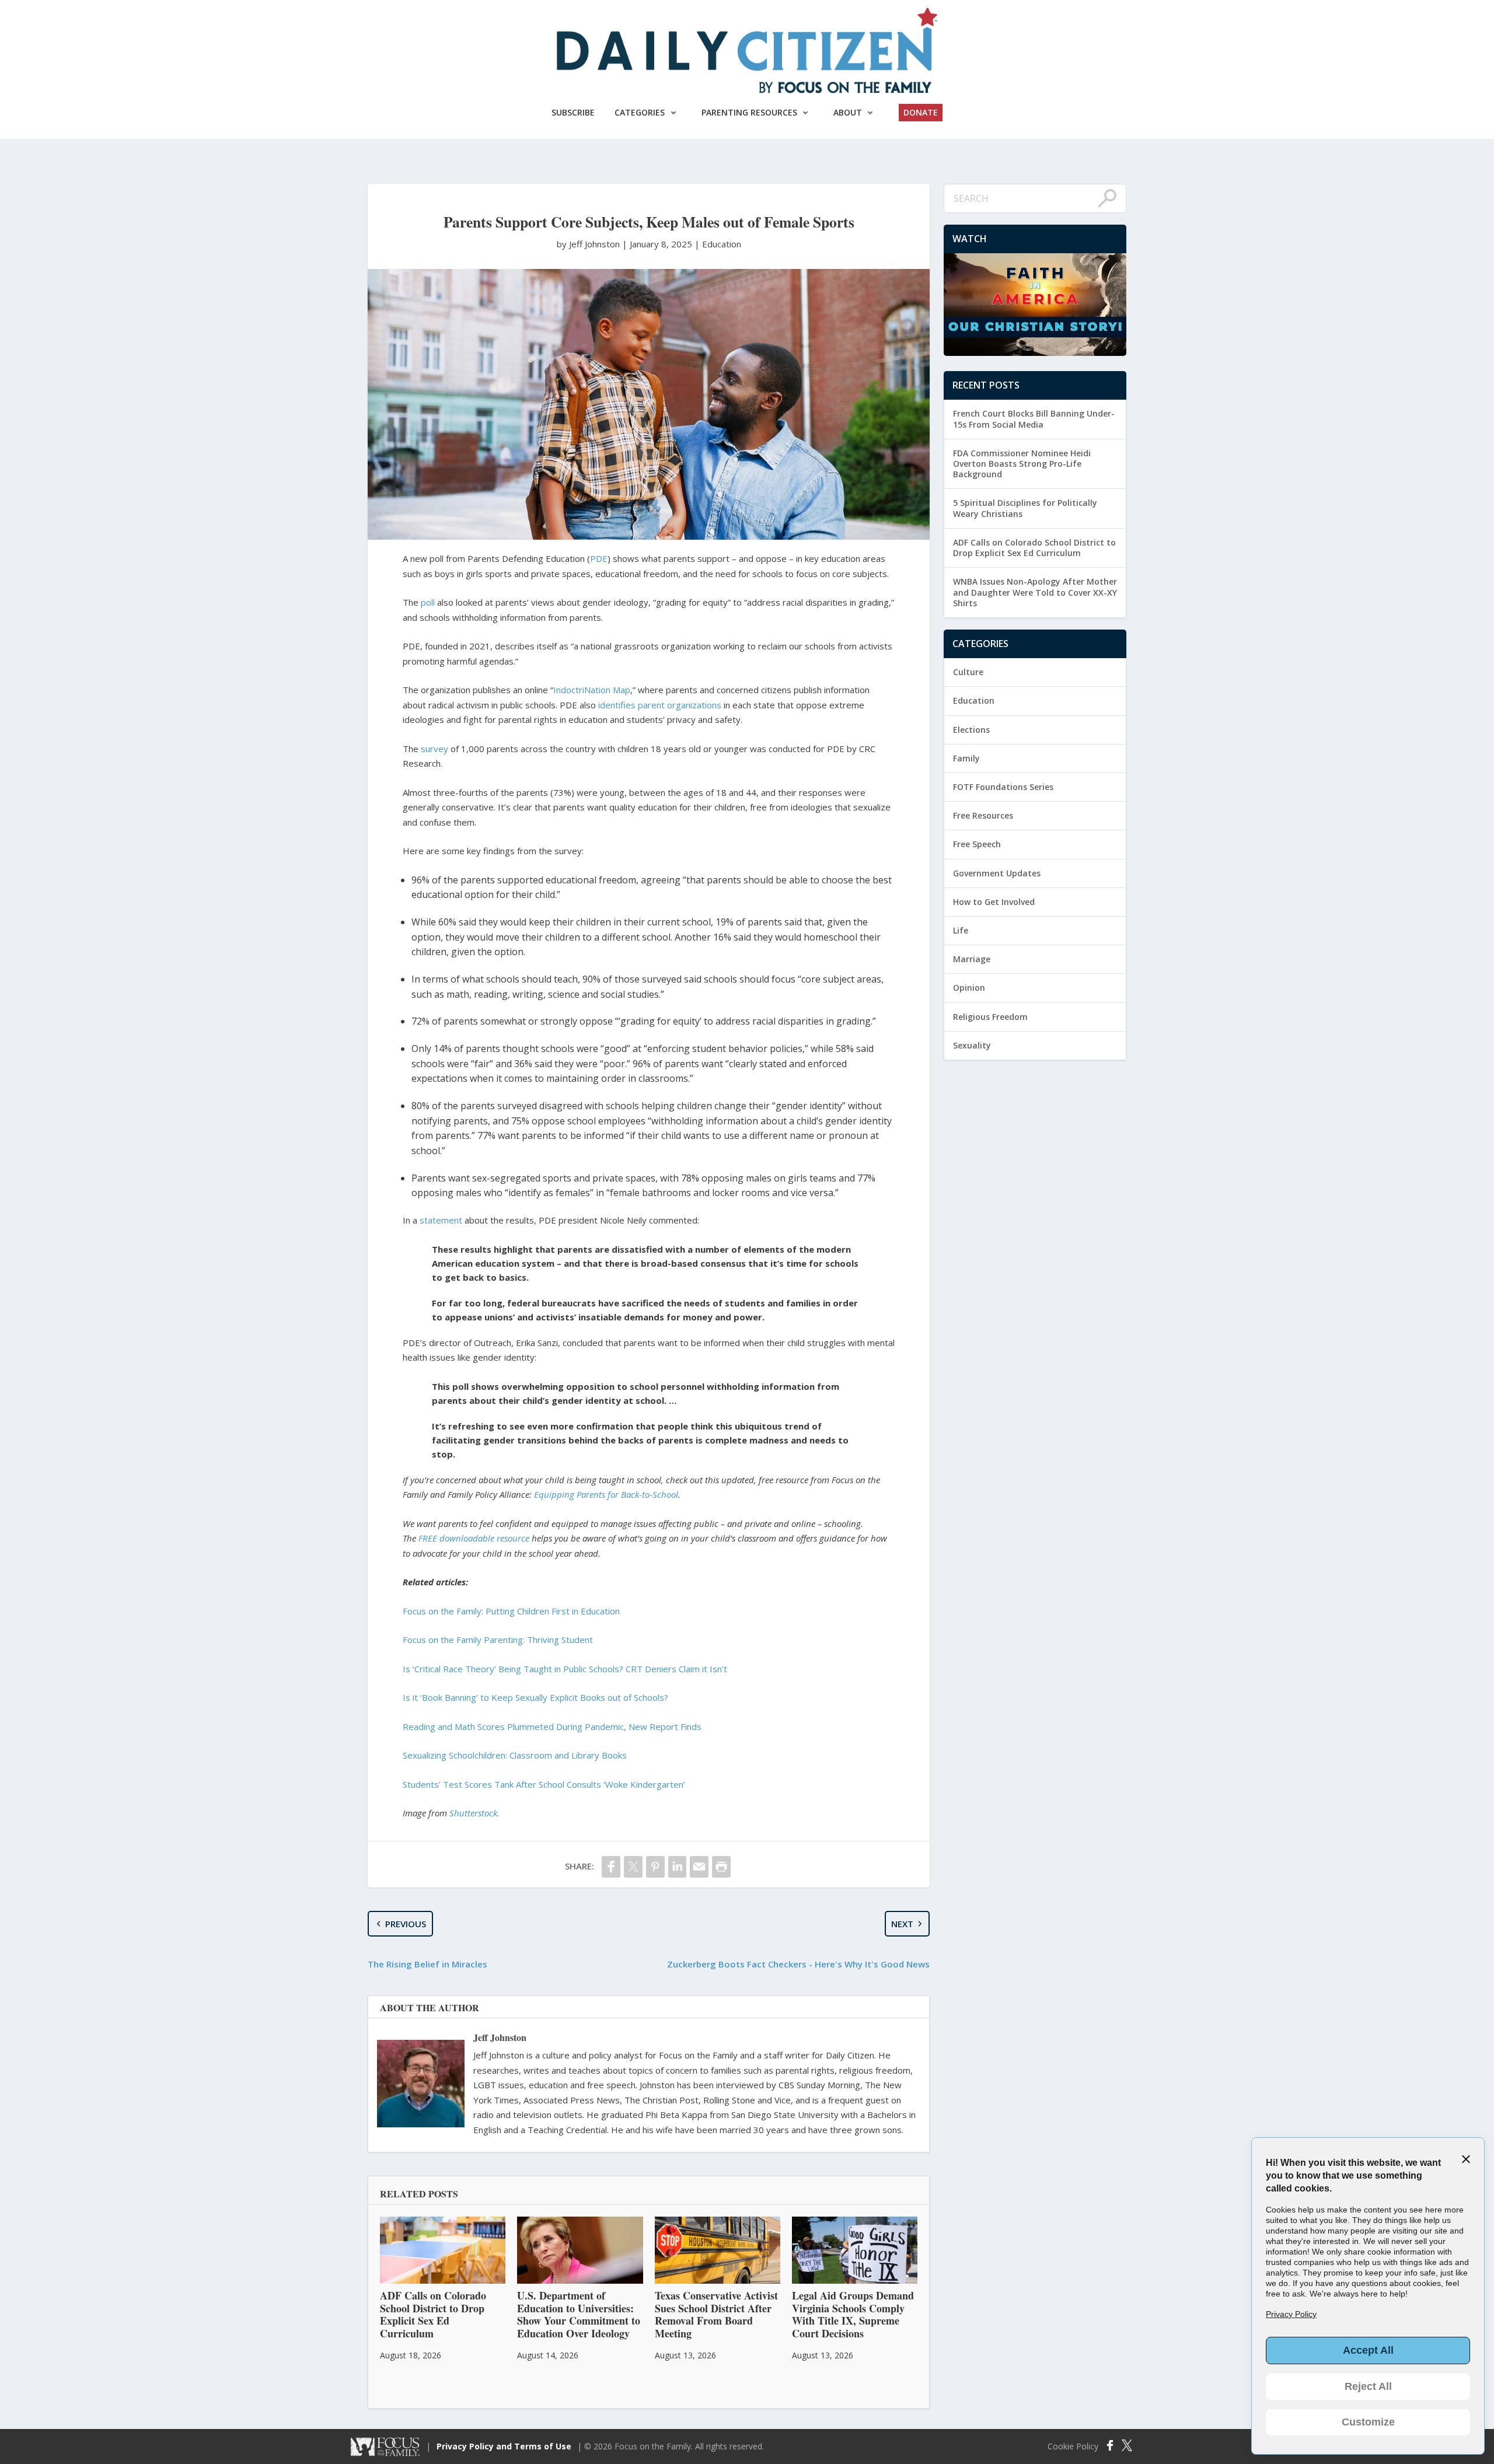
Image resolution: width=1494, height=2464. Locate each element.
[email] (699, 1867)
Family (966, 758)
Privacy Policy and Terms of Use (504, 2446)
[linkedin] (678, 1867)
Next (902, 1924)
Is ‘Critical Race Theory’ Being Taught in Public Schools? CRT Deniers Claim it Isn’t (565, 1669)
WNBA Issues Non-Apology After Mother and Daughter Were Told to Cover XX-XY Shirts (1035, 592)
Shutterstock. (474, 1813)
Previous (406, 1924)
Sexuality (972, 1045)
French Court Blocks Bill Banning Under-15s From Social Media (1034, 419)
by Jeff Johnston (589, 244)
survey (434, 749)
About (848, 112)
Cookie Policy (1073, 2446)
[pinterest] (655, 1867)
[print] (721, 1867)
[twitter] (633, 1867)
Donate (921, 112)
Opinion (969, 988)
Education (722, 244)
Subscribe (573, 112)
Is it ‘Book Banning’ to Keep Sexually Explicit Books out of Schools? (535, 1697)
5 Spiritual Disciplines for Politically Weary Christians (1025, 508)
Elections (971, 730)
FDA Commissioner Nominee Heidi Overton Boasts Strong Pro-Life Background (1022, 464)
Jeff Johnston (500, 2037)
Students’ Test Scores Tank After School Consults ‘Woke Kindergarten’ (544, 1784)
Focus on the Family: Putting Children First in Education (511, 1611)
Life (961, 930)
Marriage (972, 959)
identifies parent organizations (660, 705)
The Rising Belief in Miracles (427, 1964)
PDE (599, 558)
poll (428, 602)
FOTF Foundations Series (1003, 787)
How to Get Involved (994, 902)
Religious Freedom (990, 1017)
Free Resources (983, 815)
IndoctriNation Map (592, 690)
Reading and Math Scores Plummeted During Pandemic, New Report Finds (552, 1726)
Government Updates (997, 873)
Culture (968, 672)
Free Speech (977, 844)
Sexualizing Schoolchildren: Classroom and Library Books (515, 1755)
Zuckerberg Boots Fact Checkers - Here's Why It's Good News (798, 1964)
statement (441, 1220)
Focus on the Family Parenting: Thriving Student (498, 1640)
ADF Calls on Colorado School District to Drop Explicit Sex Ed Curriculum (1034, 548)
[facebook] (611, 1867)
